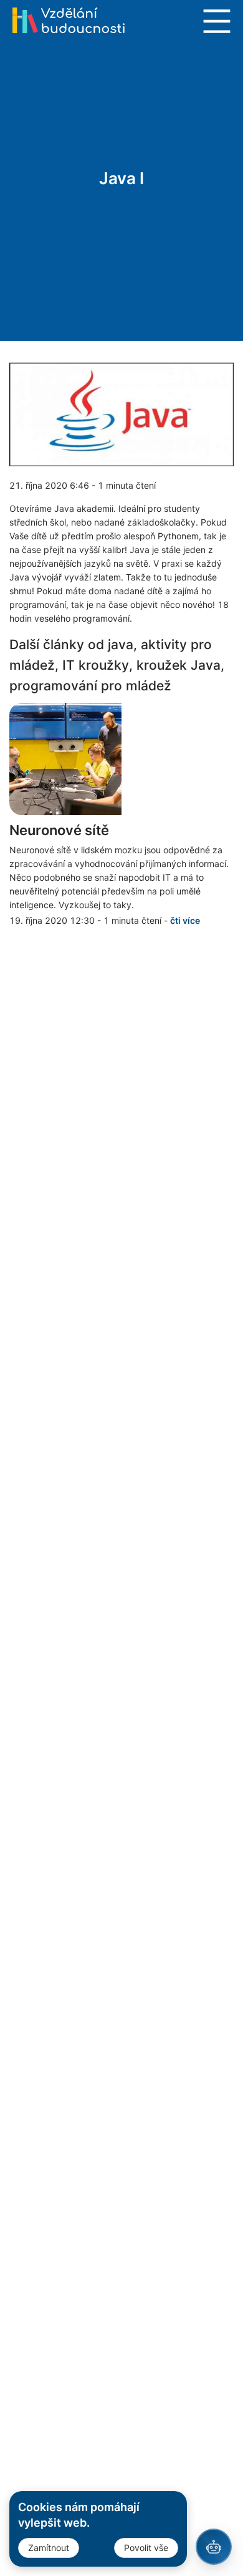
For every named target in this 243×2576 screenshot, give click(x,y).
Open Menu (217, 21)
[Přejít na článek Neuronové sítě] (121, 759)
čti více (185, 920)
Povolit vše (146, 2548)
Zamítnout (49, 2548)
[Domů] (69, 20)
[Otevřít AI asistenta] (214, 2547)
